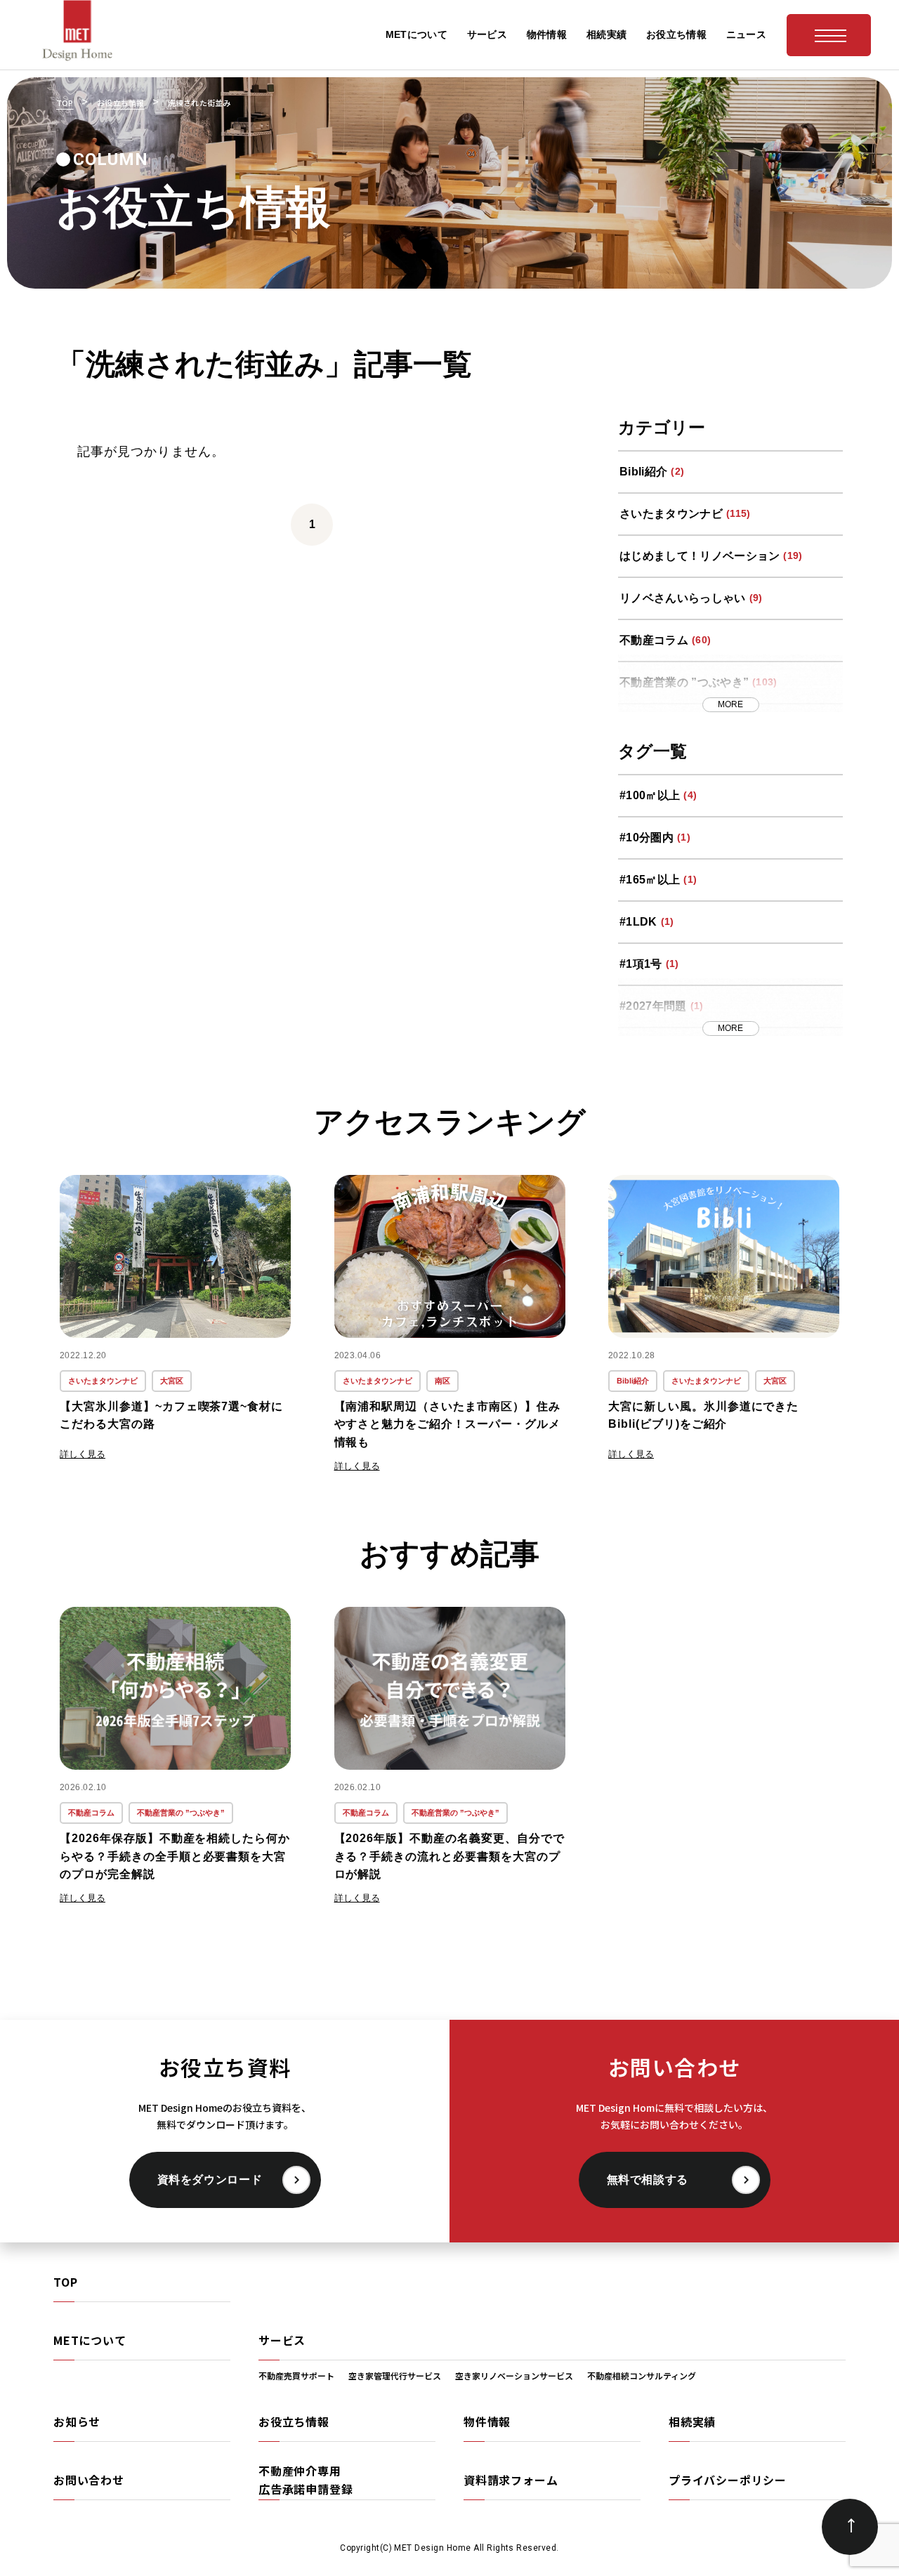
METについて (90, 2340)
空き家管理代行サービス (395, 2375)
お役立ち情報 (294, 2421)
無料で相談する (648, 2180)
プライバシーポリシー (728, 2480)
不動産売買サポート (296, 2375)
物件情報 (487, 2421)
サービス (282, 2340)
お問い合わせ (89, 2480)
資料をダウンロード (210, 2180)
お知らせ (77, 2421)
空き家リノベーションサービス (514, 2375)
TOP (65, 2282)
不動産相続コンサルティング (642, 2375)
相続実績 (692, 2421)
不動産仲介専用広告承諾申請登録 (306, 2480)
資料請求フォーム (511, 2480)
